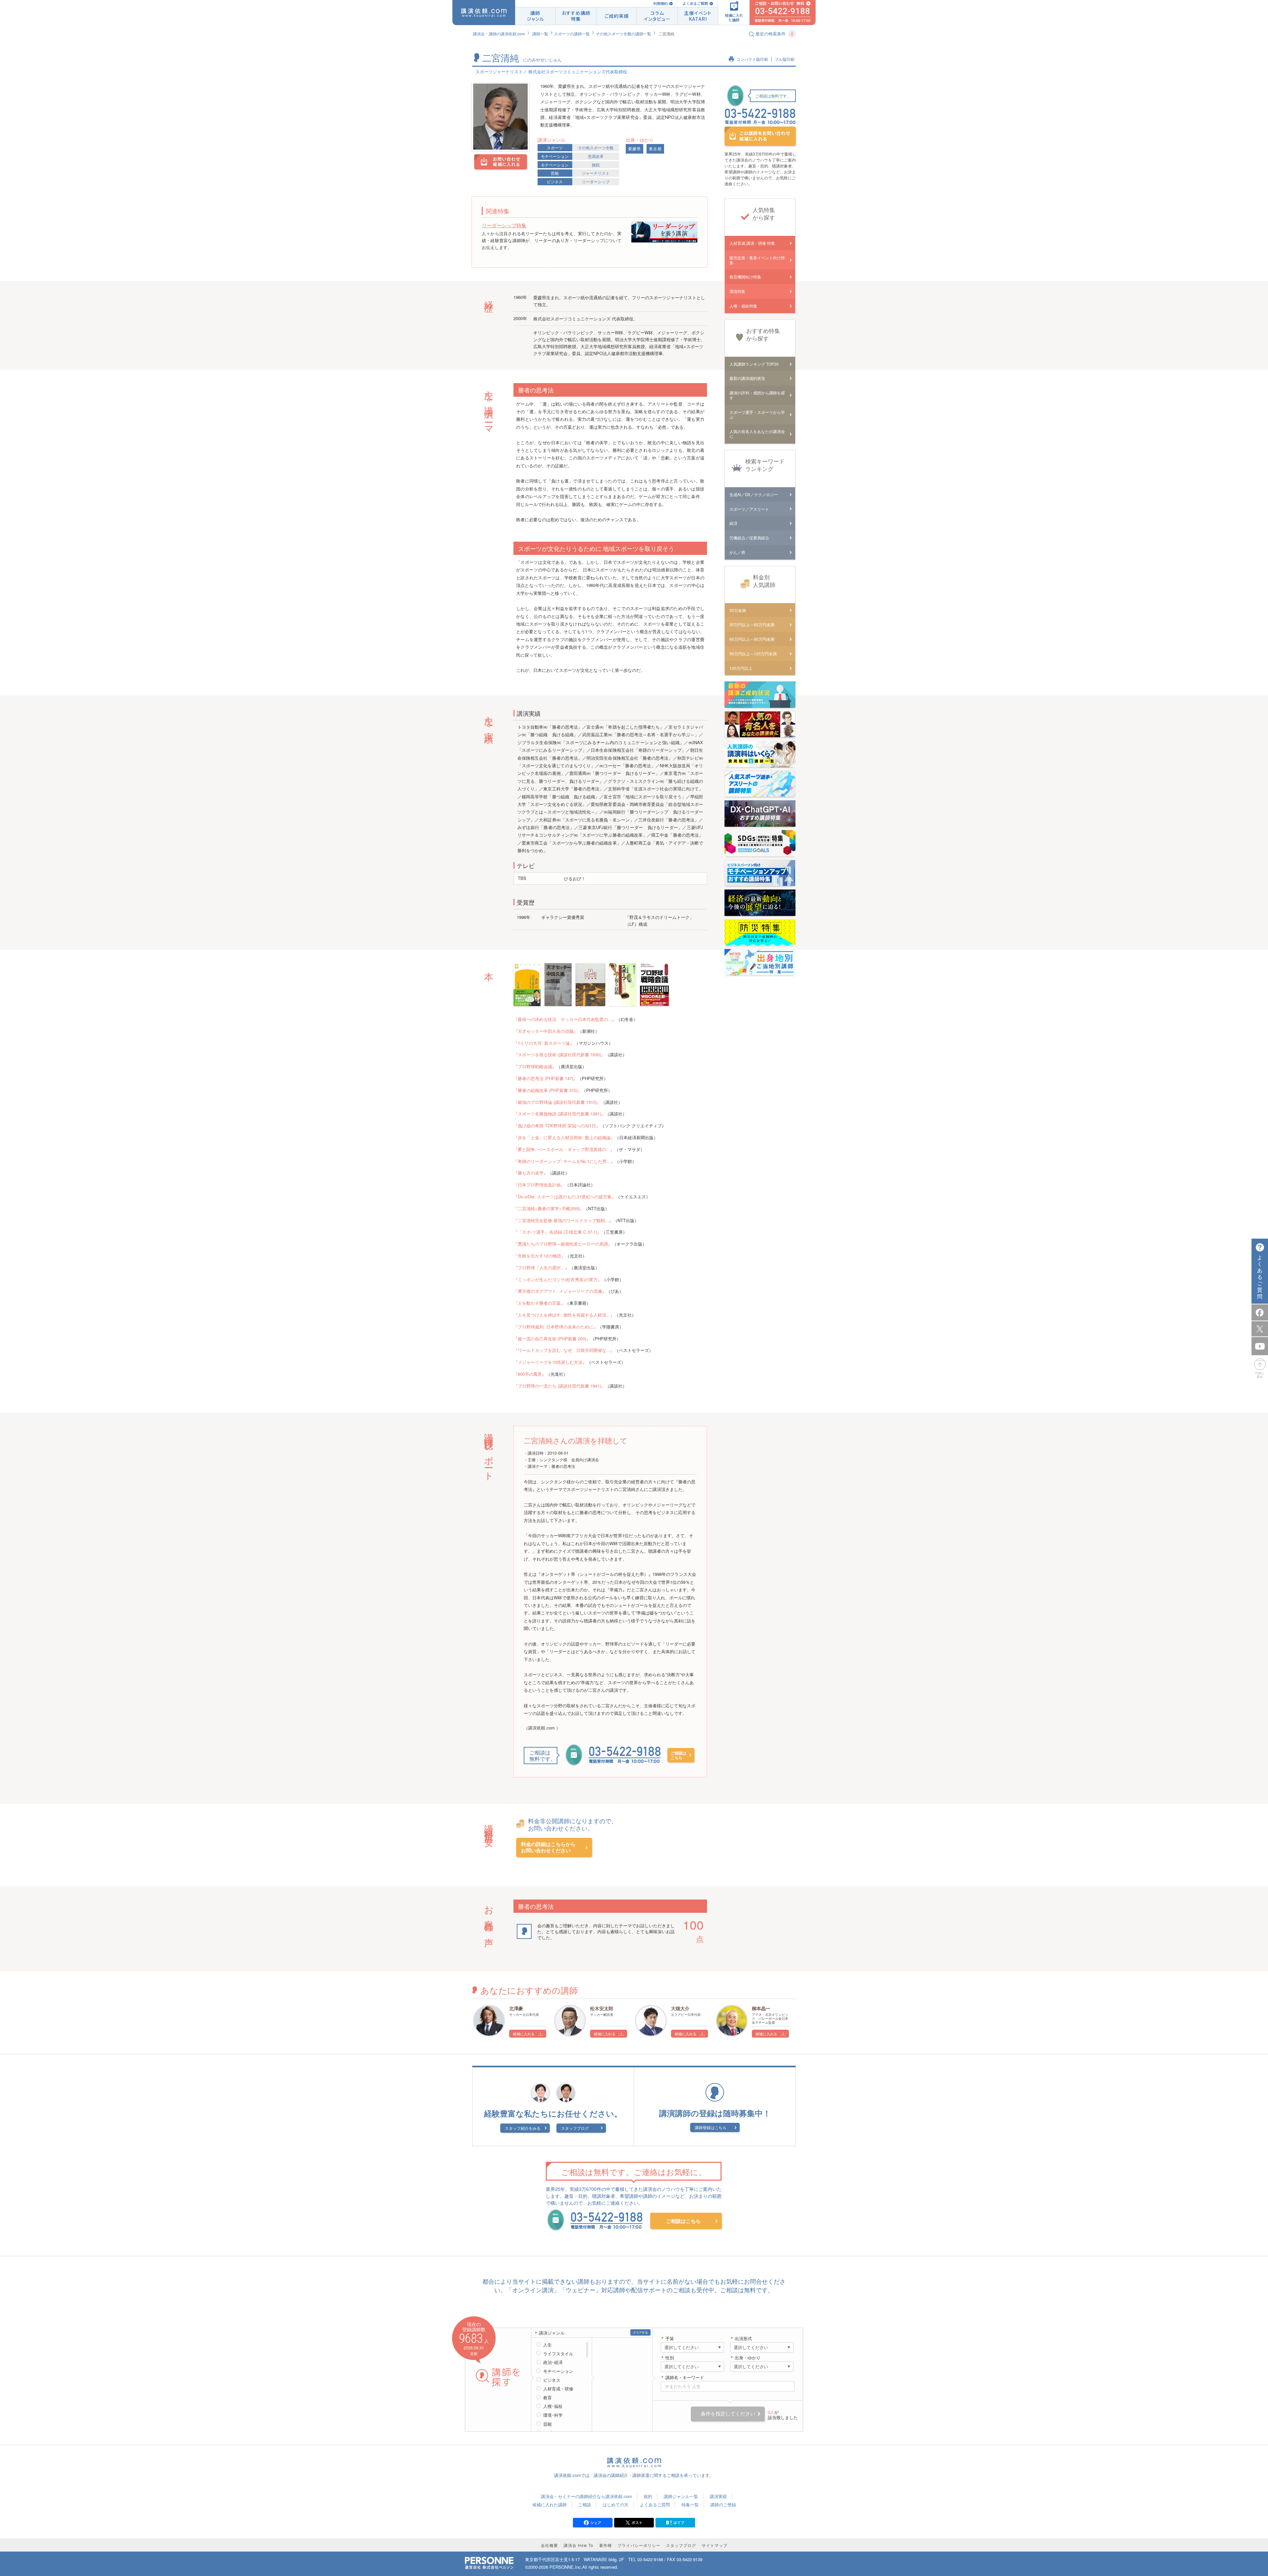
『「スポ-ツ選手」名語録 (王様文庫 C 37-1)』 (557, 1232)
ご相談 (585, 2504)
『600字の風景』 (530, 1374)
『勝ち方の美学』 (531, 1173)
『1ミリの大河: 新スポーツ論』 (544, 1043)
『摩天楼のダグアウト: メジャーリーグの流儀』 (560, 1291)
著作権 (605, 2545)
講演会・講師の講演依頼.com (499, 34)
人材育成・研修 (558, 2389)
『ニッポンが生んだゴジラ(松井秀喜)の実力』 (558, 1279)
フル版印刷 (785, 59)
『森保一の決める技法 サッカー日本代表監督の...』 (565, 1019)
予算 (670, 2339)
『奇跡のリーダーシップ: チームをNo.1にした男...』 (564, 1161)
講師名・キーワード (685, 2378)
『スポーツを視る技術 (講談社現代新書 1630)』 (559, 1054)
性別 (670, 2358)
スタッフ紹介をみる (523, 2128)
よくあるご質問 (695, 3)
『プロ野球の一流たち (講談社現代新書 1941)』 (559, 1386)
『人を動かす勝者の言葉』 (539, 1303)
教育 (547, 2398)
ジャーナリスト (596, 173)
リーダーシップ (596, 181)
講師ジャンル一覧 (681, 2496)
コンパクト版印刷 (752, 59)
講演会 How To (579, 2545)
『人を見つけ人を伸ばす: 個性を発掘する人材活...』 (564, 1315)
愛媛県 (634, 149)
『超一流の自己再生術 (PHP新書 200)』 (552, 1339)
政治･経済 (553, 2362)
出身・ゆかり (748, 2358)
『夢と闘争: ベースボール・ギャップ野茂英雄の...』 (564, 1149)
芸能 (555, 173)
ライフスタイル (558, 2354)
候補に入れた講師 (549, 2504)
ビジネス (555, 181)
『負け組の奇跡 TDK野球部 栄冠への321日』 (557, 1125)
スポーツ (555, 147)
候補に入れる (524, 2034)
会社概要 (549, 2545)
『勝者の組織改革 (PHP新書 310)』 (548, 1090)
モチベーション (555, 156)
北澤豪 (516, 2008)
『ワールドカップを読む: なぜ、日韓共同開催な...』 (564, 1350)
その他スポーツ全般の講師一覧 (623, 34)
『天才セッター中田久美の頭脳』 (546, 1031)
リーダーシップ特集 (504, 225)
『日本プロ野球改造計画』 (539, 1185)
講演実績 (718, 2496)
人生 (547, 2345)
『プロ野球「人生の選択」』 (541, 1268)
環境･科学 (553, 2415)
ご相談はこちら (679, 1755)
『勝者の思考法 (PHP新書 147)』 (546, 1078)
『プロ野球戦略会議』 (535, 1066)
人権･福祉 (553, 2406)
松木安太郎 (602, 2008)
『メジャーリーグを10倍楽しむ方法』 (550, 1362)
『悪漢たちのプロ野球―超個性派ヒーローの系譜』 (563, 1244)
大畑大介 (680, 2008)
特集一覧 (690, 2504)
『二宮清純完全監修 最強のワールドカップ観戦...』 (563, 1220)
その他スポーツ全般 (596, 147)
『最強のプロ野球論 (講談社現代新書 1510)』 (557, 1102)
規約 (648, 2496)
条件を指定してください (728, 2414)
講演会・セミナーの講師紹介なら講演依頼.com (586, 2496)
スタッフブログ (575, 2128)
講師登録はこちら (711, 2127)
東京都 (655, 149)
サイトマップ (715, 2545)
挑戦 (596, 165)
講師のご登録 (723, 2504)
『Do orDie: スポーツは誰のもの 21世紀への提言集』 (565, 1197)
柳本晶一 (761, 2008)
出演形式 (743, 2339)
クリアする (640, 2332)
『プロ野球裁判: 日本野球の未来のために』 (556, 1327)
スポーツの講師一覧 (572, 34)
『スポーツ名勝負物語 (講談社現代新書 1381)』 (559, 1114)
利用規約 (660, 3)
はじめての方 (616, 2504)
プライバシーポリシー (639, 2545)
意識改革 (596, 156)
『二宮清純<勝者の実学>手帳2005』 (549, 1208)
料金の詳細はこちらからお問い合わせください (548, 1848)
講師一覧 (540, 34)
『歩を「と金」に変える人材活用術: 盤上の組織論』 (564, 1137)
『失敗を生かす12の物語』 (539, 1256)
